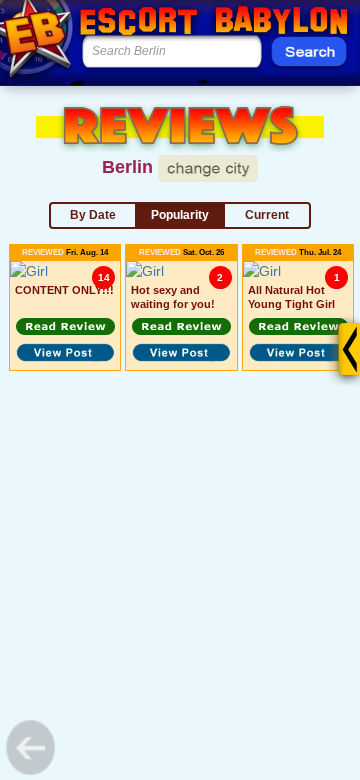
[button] (65, 327)
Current (267, 215)
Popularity (180, 215)
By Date (93, 215)
